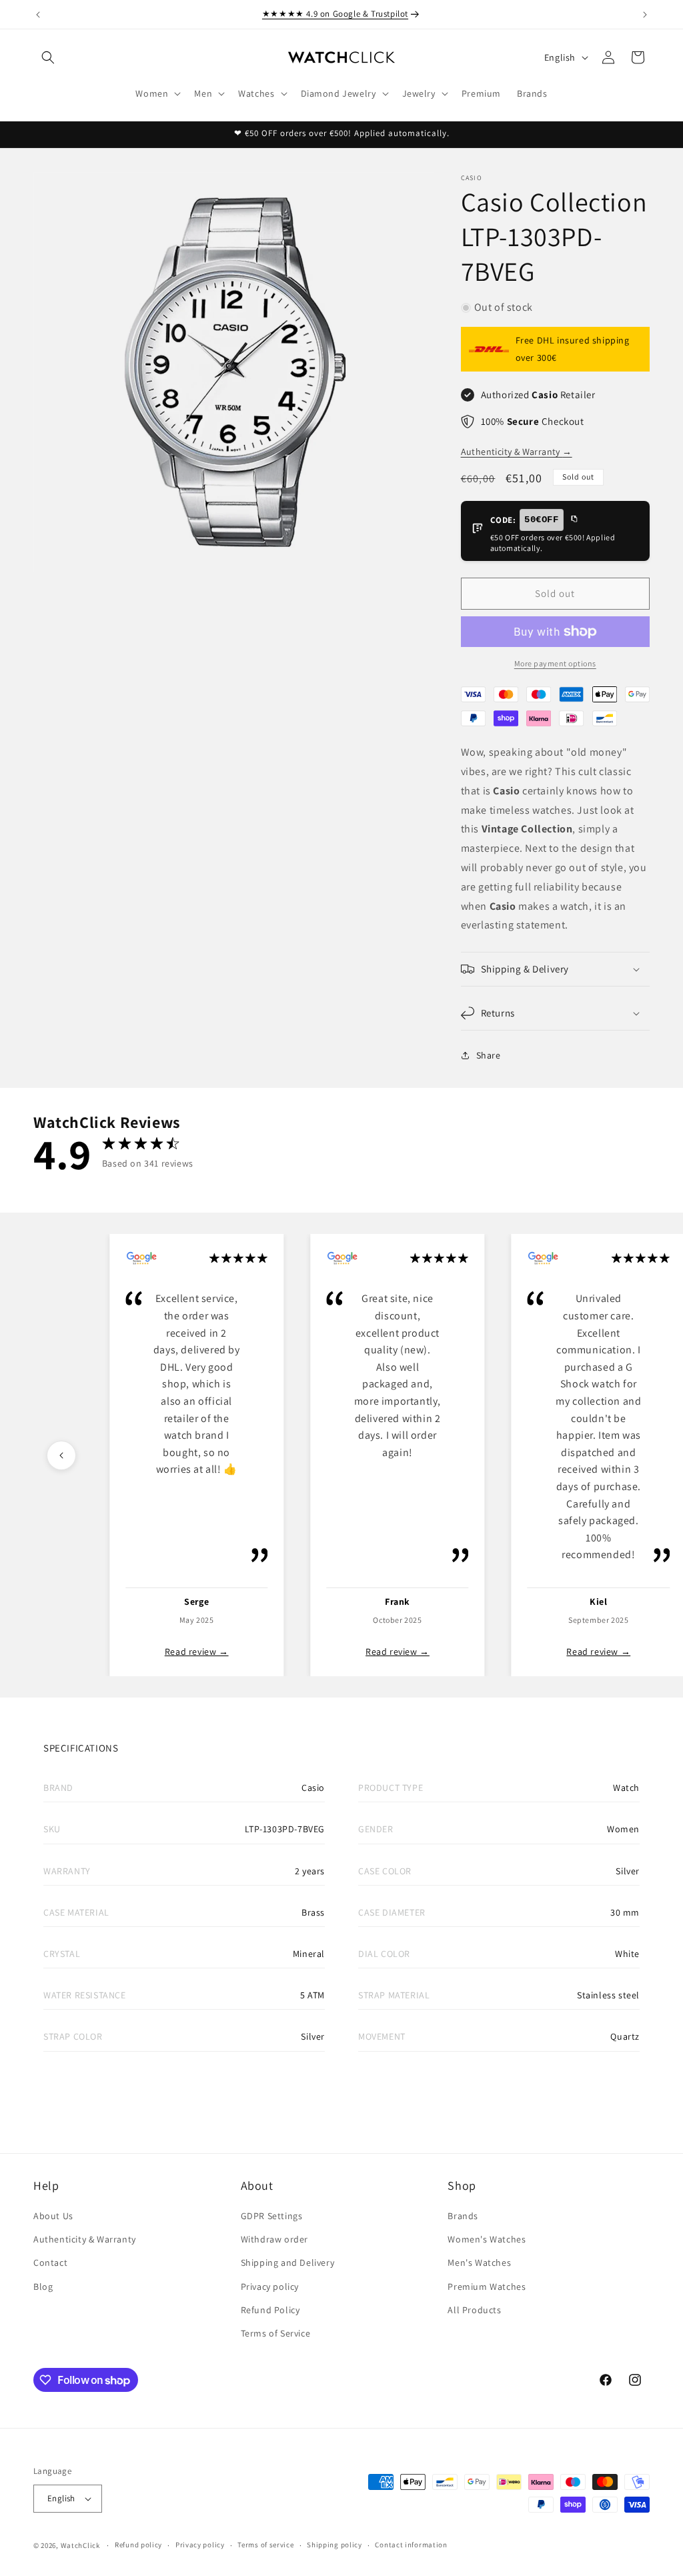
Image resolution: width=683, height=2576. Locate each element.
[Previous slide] (61, 1455)
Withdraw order (274, 2239)
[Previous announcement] (38, 15)
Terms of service (265, 2545)
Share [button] (489, 1055)
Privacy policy (270, 2287)
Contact (50, 2263)
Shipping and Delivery (288, 2263)
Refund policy (138, 2545)
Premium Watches (487, 2287)
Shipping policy (334, 2545)
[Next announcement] (645, 15)
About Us (53, 2216)
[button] (48, 57)
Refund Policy (270, 2310)
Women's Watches (487, 2239)
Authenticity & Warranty (517, 452)
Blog (43, 2287)
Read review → (197, 1652)
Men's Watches (479, 2263)
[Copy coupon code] (574, 520)
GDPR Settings (272, 2216)
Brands (463, 2216)
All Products (474, 2310)
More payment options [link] (555, 663)
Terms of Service (276, 2333)
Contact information (411, 2545)
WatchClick (80, 2545)
